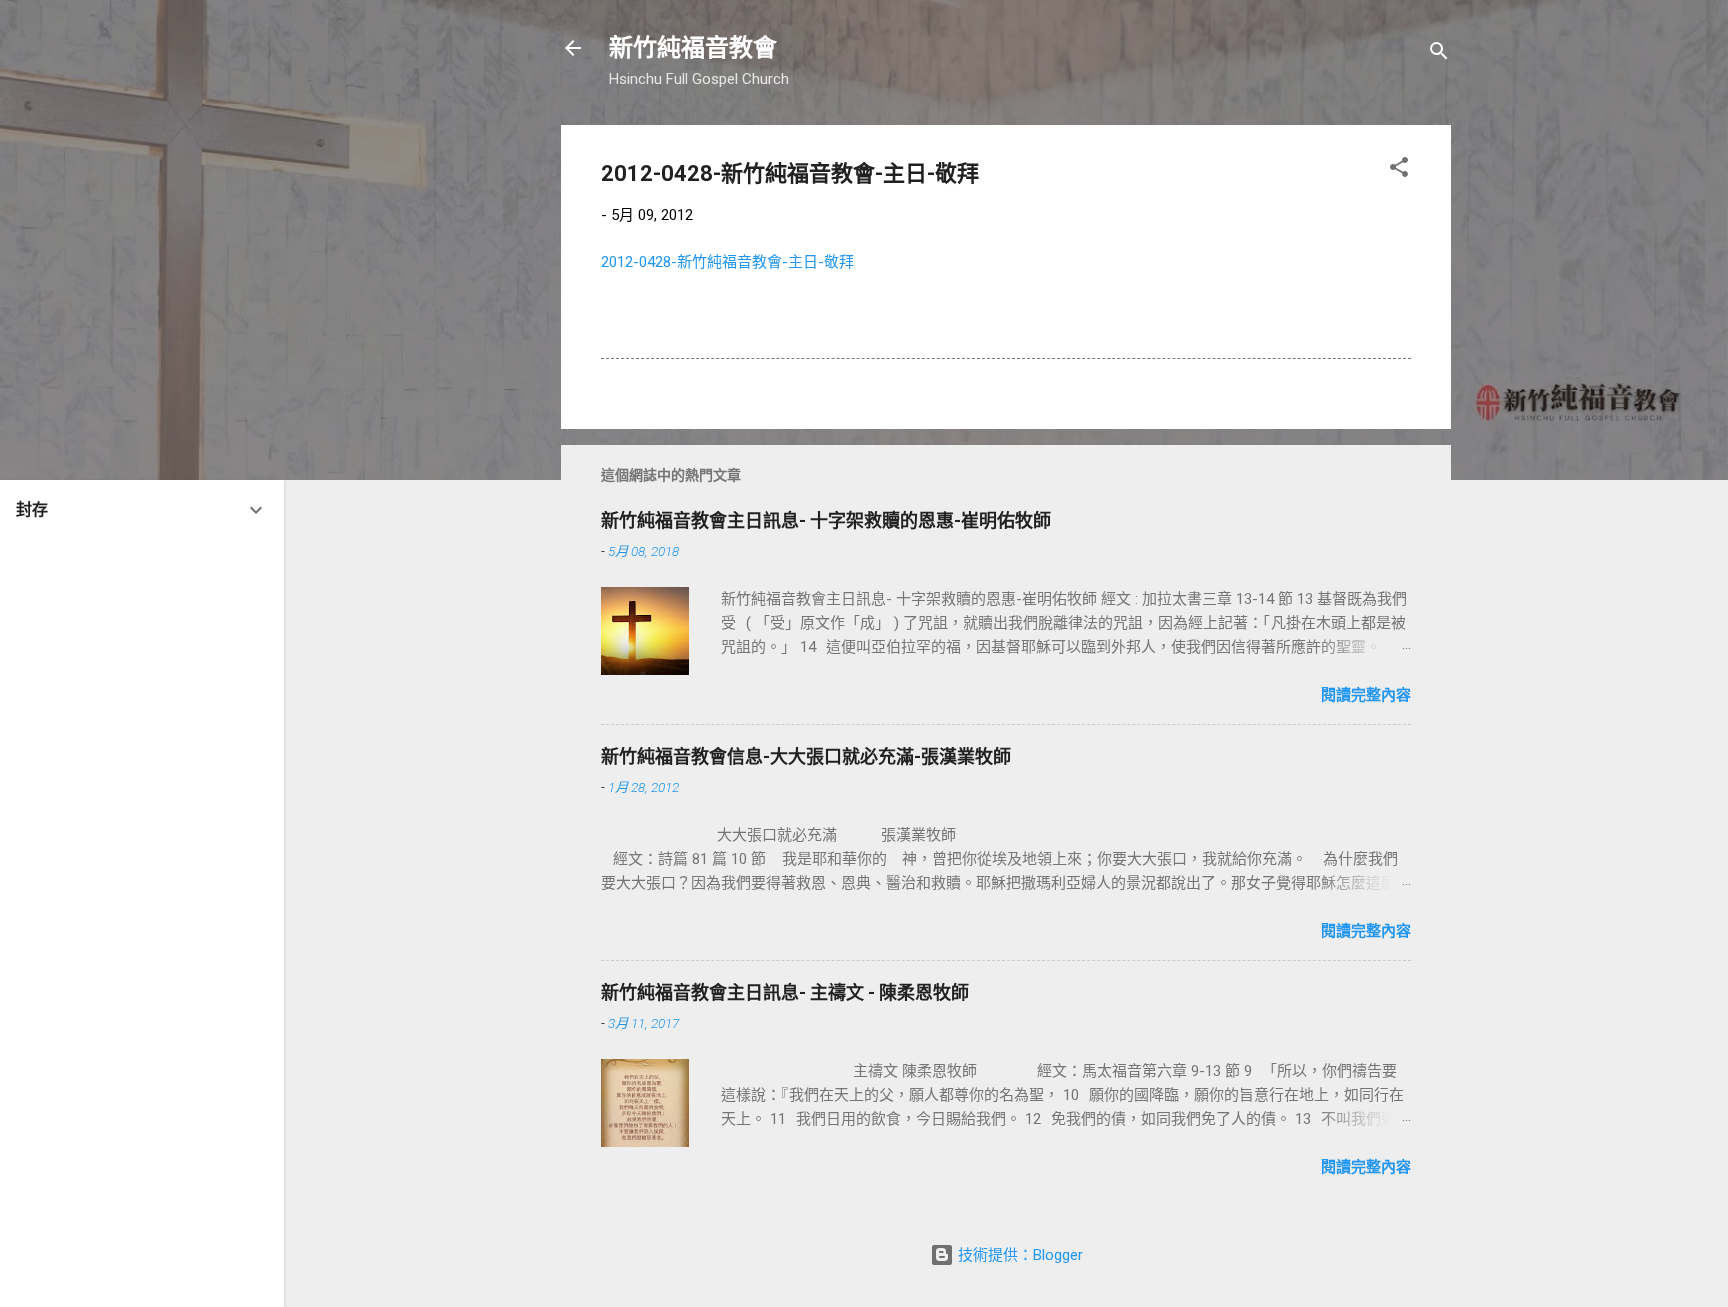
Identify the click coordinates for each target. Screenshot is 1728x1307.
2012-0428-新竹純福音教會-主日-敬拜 (727, 262)
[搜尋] (1439, 54)
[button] (1399, 170)
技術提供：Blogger (1018, 1255)
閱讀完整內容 (1366, 695)
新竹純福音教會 (693, 48)
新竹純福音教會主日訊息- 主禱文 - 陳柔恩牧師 (785, 992)
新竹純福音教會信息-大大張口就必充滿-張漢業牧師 (806, 756)
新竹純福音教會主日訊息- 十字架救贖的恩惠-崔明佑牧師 (826, 520)
